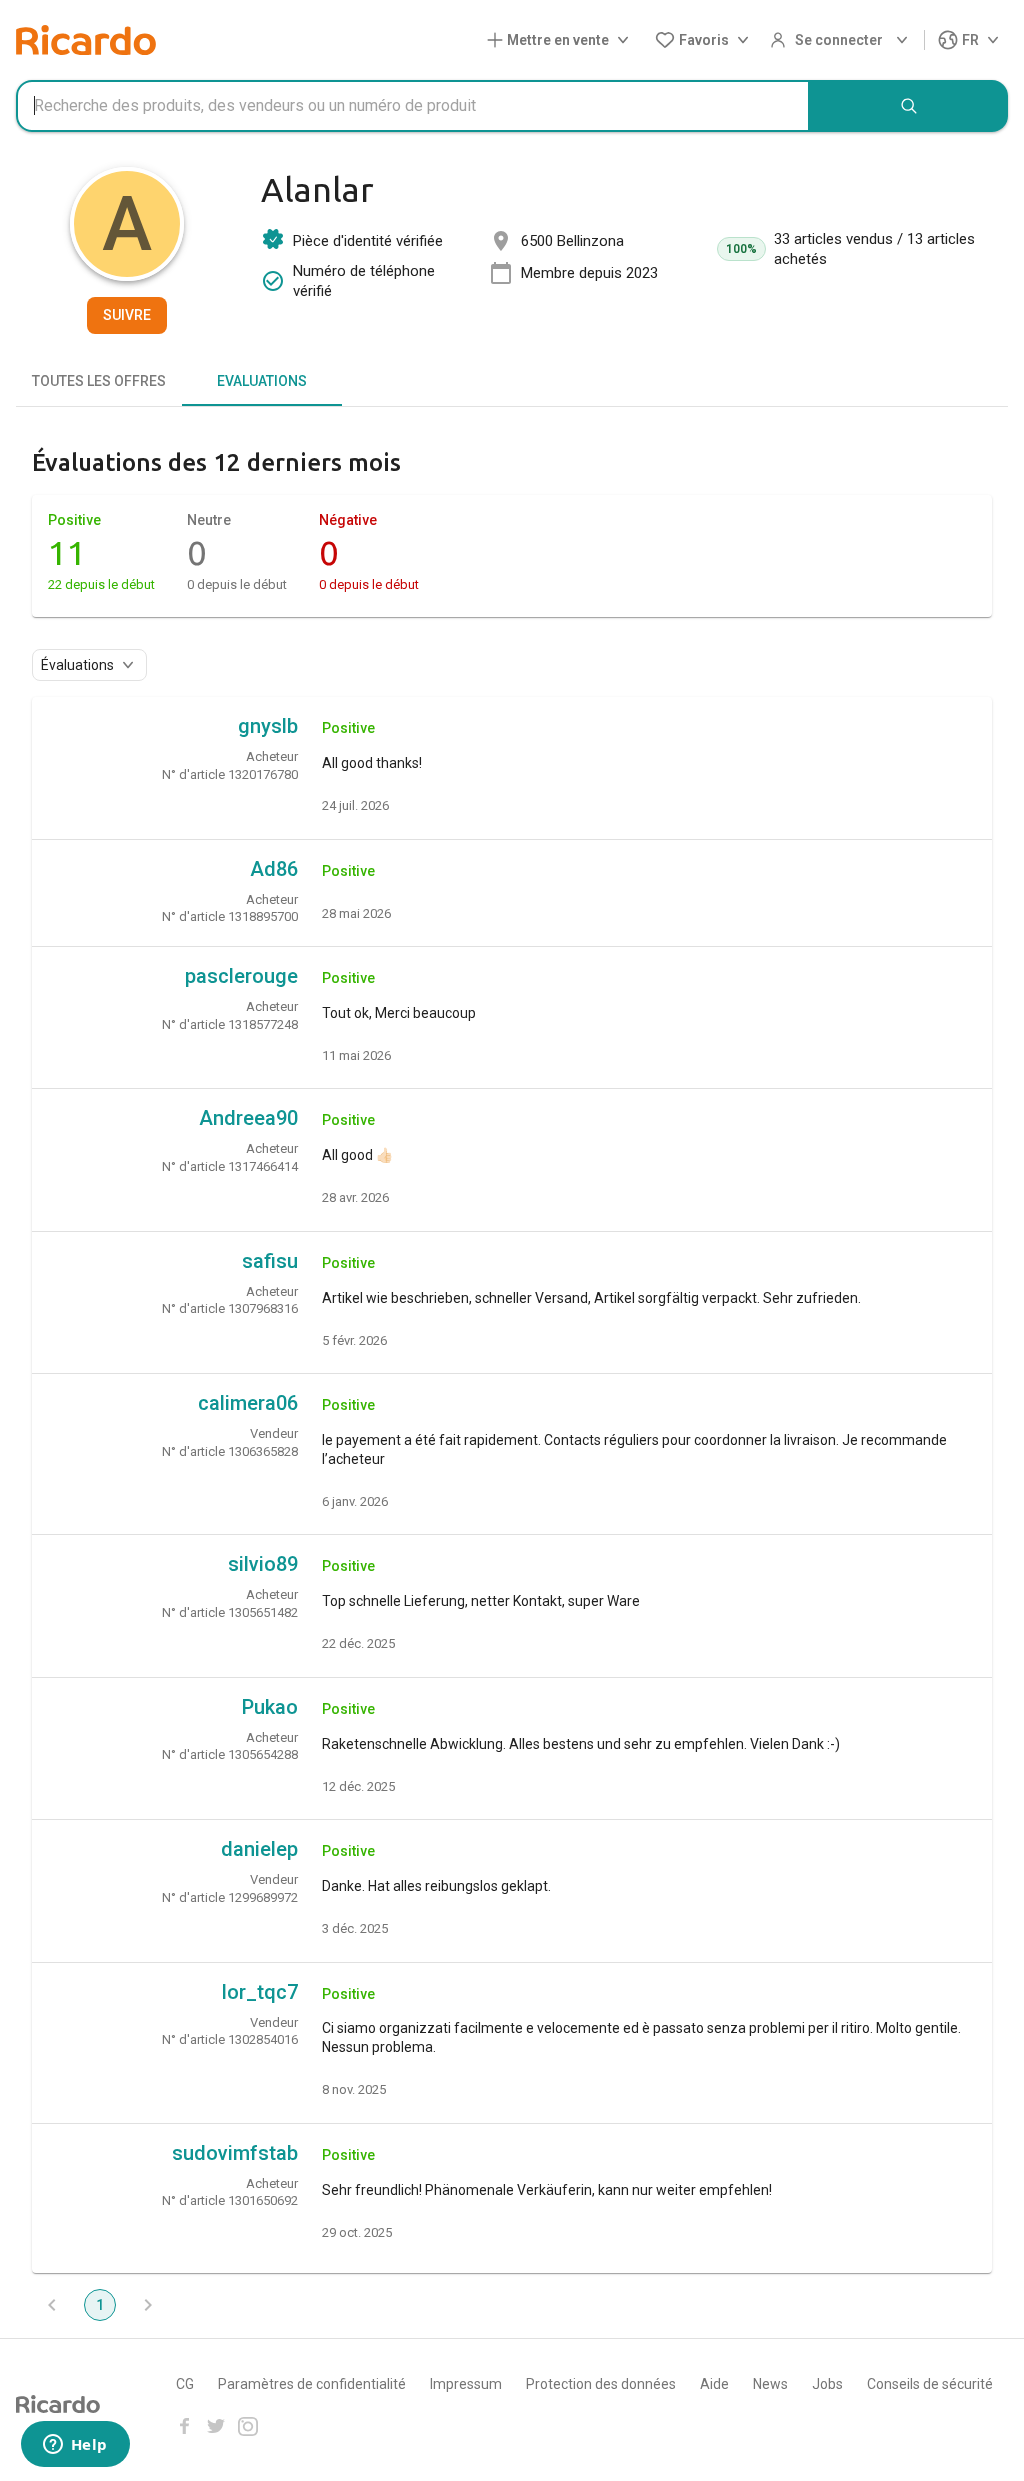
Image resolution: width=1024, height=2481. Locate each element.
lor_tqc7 (260, 1992)
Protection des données (601, 2384)
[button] (562, 40)
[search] (909, 106)
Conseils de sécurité (930, 2384)
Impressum (466, 2384)
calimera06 (248, 1403)
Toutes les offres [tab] (99, 381)
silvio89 (263, 1564)
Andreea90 (248, 1118)
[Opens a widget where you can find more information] (75, 2446)
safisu (270, 1261)
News (770, 2384)
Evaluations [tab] (262, 381)
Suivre (127, 315)
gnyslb (268, 726)
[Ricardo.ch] (86, 40)
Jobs (827, 2384)
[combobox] (413, 106)
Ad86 (274, 869)
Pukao (270, 1707)
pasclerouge (241, 976)
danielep (259, 1849)
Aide (714, 2384)
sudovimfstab (235, 2153)
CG (185, 2384)
